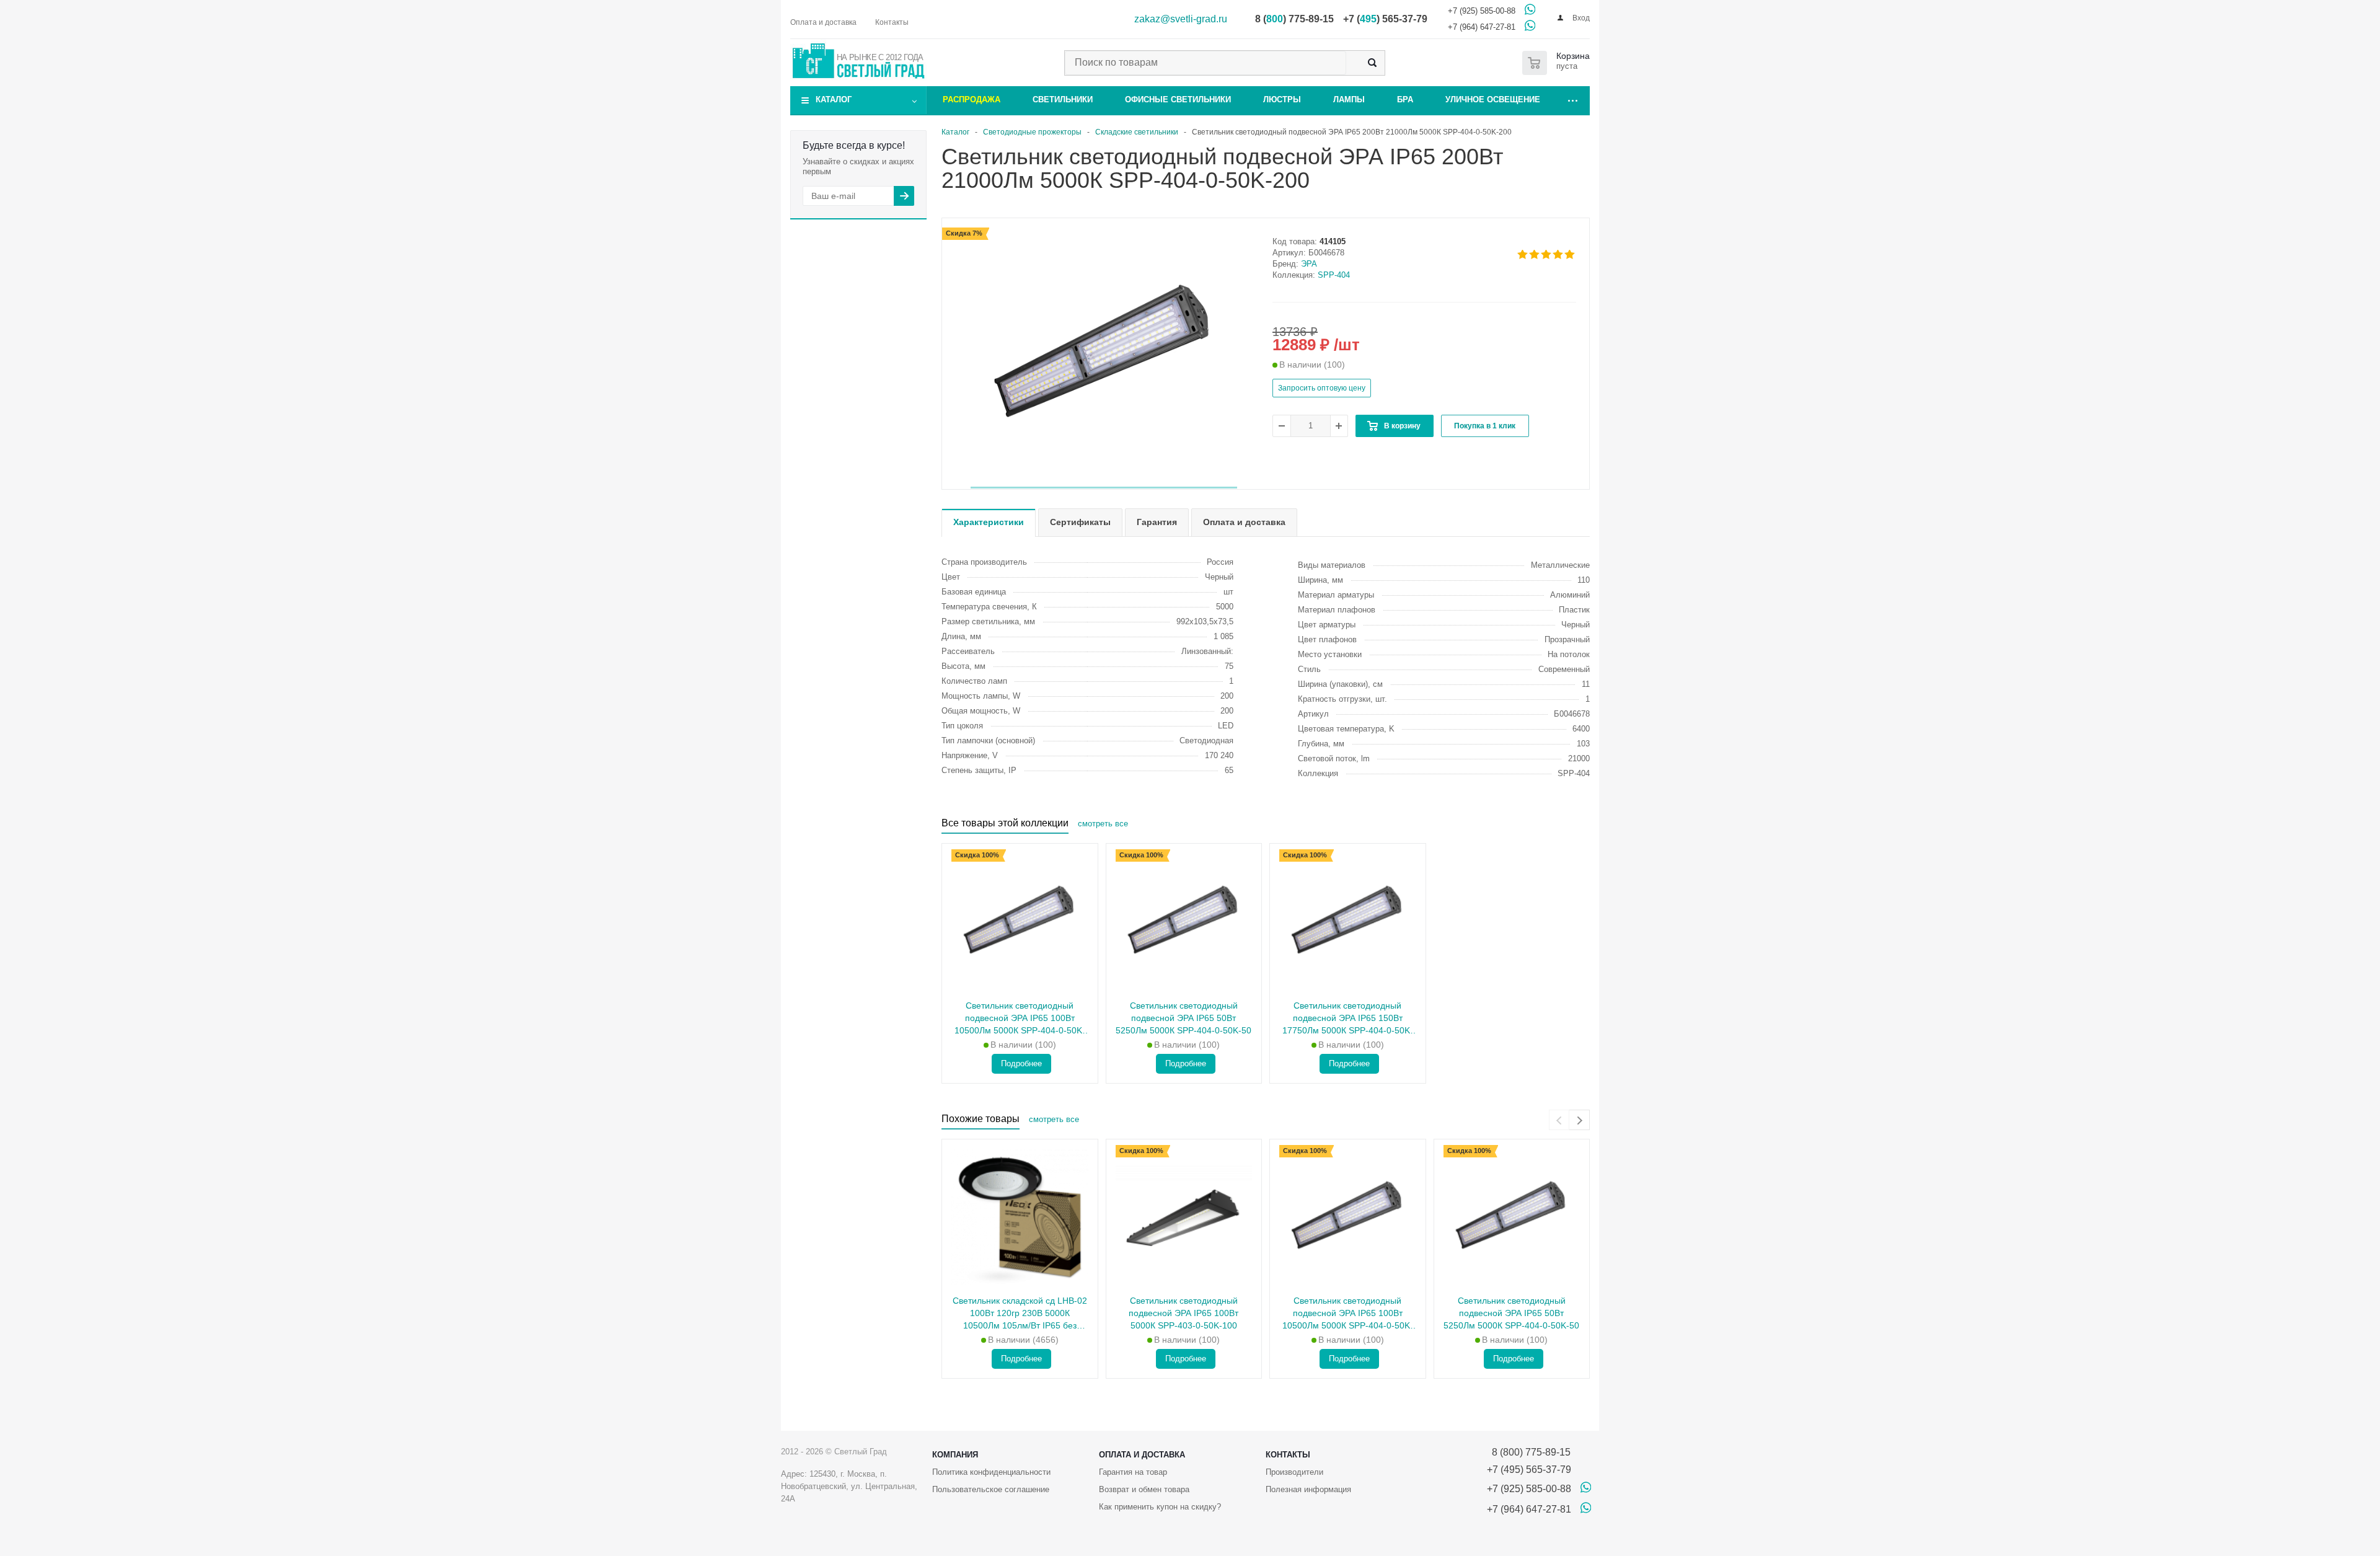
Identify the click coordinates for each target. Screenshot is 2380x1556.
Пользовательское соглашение (991, 1489)
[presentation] (1559, 1120)
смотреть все (1103, 824)
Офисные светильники (1178, 99)
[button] (1104, 488)
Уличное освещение (1493, 99)
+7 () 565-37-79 (1385, 19)
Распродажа (972, 99)
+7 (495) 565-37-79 (1529, 1470)
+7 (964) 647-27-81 (1482, 27)
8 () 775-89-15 (1294, 19)
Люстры (1282, 99)
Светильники (1063, 99)
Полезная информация (1308, 1489)
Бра (1405, 99)
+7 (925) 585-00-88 (1482, 11)
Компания (955, 1455)
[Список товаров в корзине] (1558, 63)
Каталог (834, 99)
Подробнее (1021, 1063)
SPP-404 (1334, 275)
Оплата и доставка (1142, 1455)
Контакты (1288, 1455)
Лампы (1349, 99)
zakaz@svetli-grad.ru (1181, 19)
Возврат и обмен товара (1144, 1489)
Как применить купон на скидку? (1160, 1507)
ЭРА (1309, 264)
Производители (1294, 1472)
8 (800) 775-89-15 (1529, 1452)
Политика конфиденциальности (991, 1472)
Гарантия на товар (1133, 1472)
